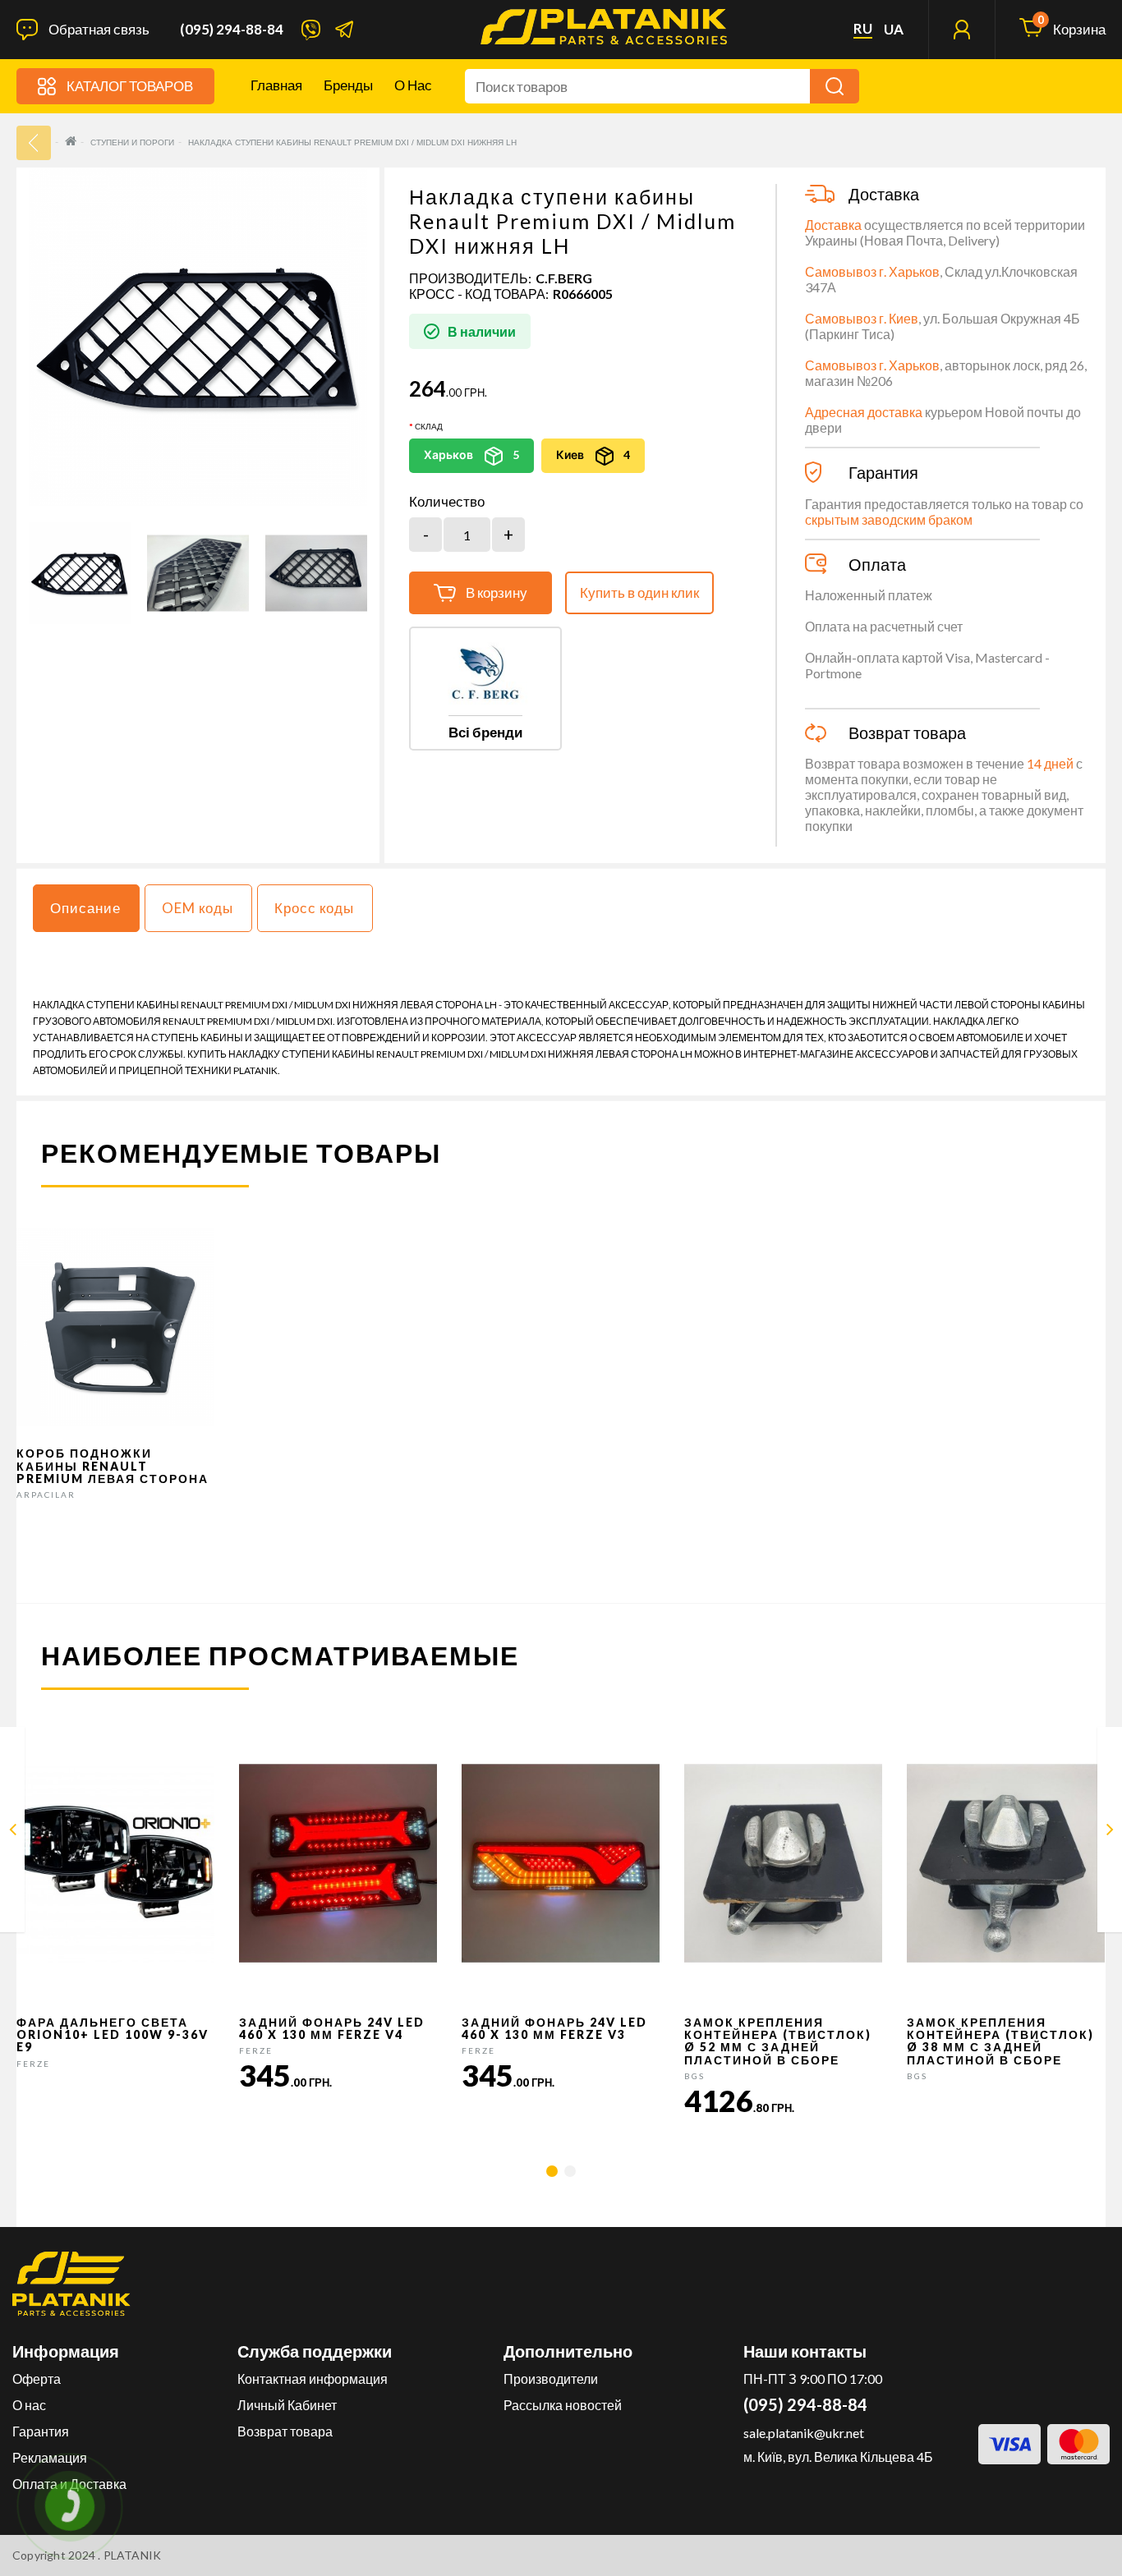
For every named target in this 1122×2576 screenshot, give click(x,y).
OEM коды (198, 908)
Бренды (348, 85)
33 (34, 143)
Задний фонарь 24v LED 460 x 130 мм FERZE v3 (554, 2028)
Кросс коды (314, 908)
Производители (551, 2379)
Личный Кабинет (287, 2405)
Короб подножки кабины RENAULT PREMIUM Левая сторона (113, 1466)
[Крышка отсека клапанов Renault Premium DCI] (13, 1832)
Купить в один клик (639, 592)
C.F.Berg (564, 278)
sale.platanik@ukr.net (804, 2433)
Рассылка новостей (563, 2405)
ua (894, 30)
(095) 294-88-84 (232, 30)
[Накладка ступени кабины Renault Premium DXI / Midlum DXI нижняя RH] (1110, 1832)
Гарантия (41, 2431)
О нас (413, 85)
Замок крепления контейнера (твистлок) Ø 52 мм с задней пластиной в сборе (778, 2041)
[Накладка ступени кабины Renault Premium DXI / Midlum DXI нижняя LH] (80, 573)
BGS (694, 2076)
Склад (429, 426)
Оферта (37, 2379)
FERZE (33, 2064)
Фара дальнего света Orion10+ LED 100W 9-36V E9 (113, 2035)
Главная (276, 85)
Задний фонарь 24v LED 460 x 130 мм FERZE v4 (332, 2028)
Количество (447, 502)
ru (863, 29)
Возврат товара (285, 2431)
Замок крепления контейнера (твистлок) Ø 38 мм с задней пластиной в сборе (1000, 2041)
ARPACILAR (46, 1495)
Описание (85, 908)
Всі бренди (485, 732)
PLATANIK (133, 2555)
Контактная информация (313, 2379)
